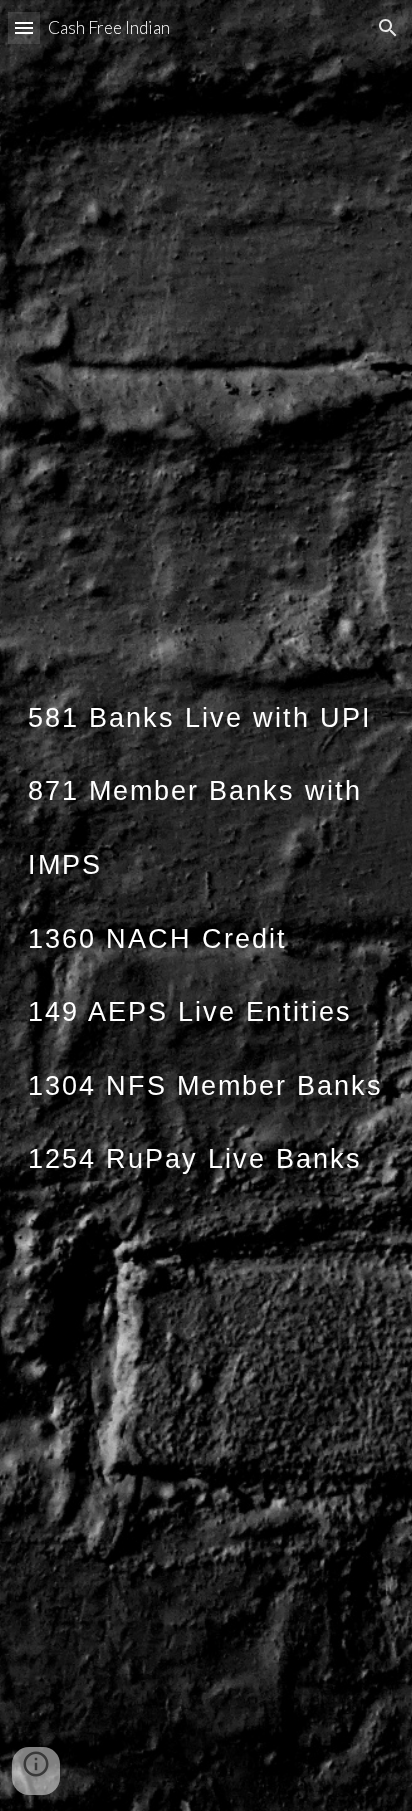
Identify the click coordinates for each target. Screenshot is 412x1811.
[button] (24, 27)
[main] (206, 905)
